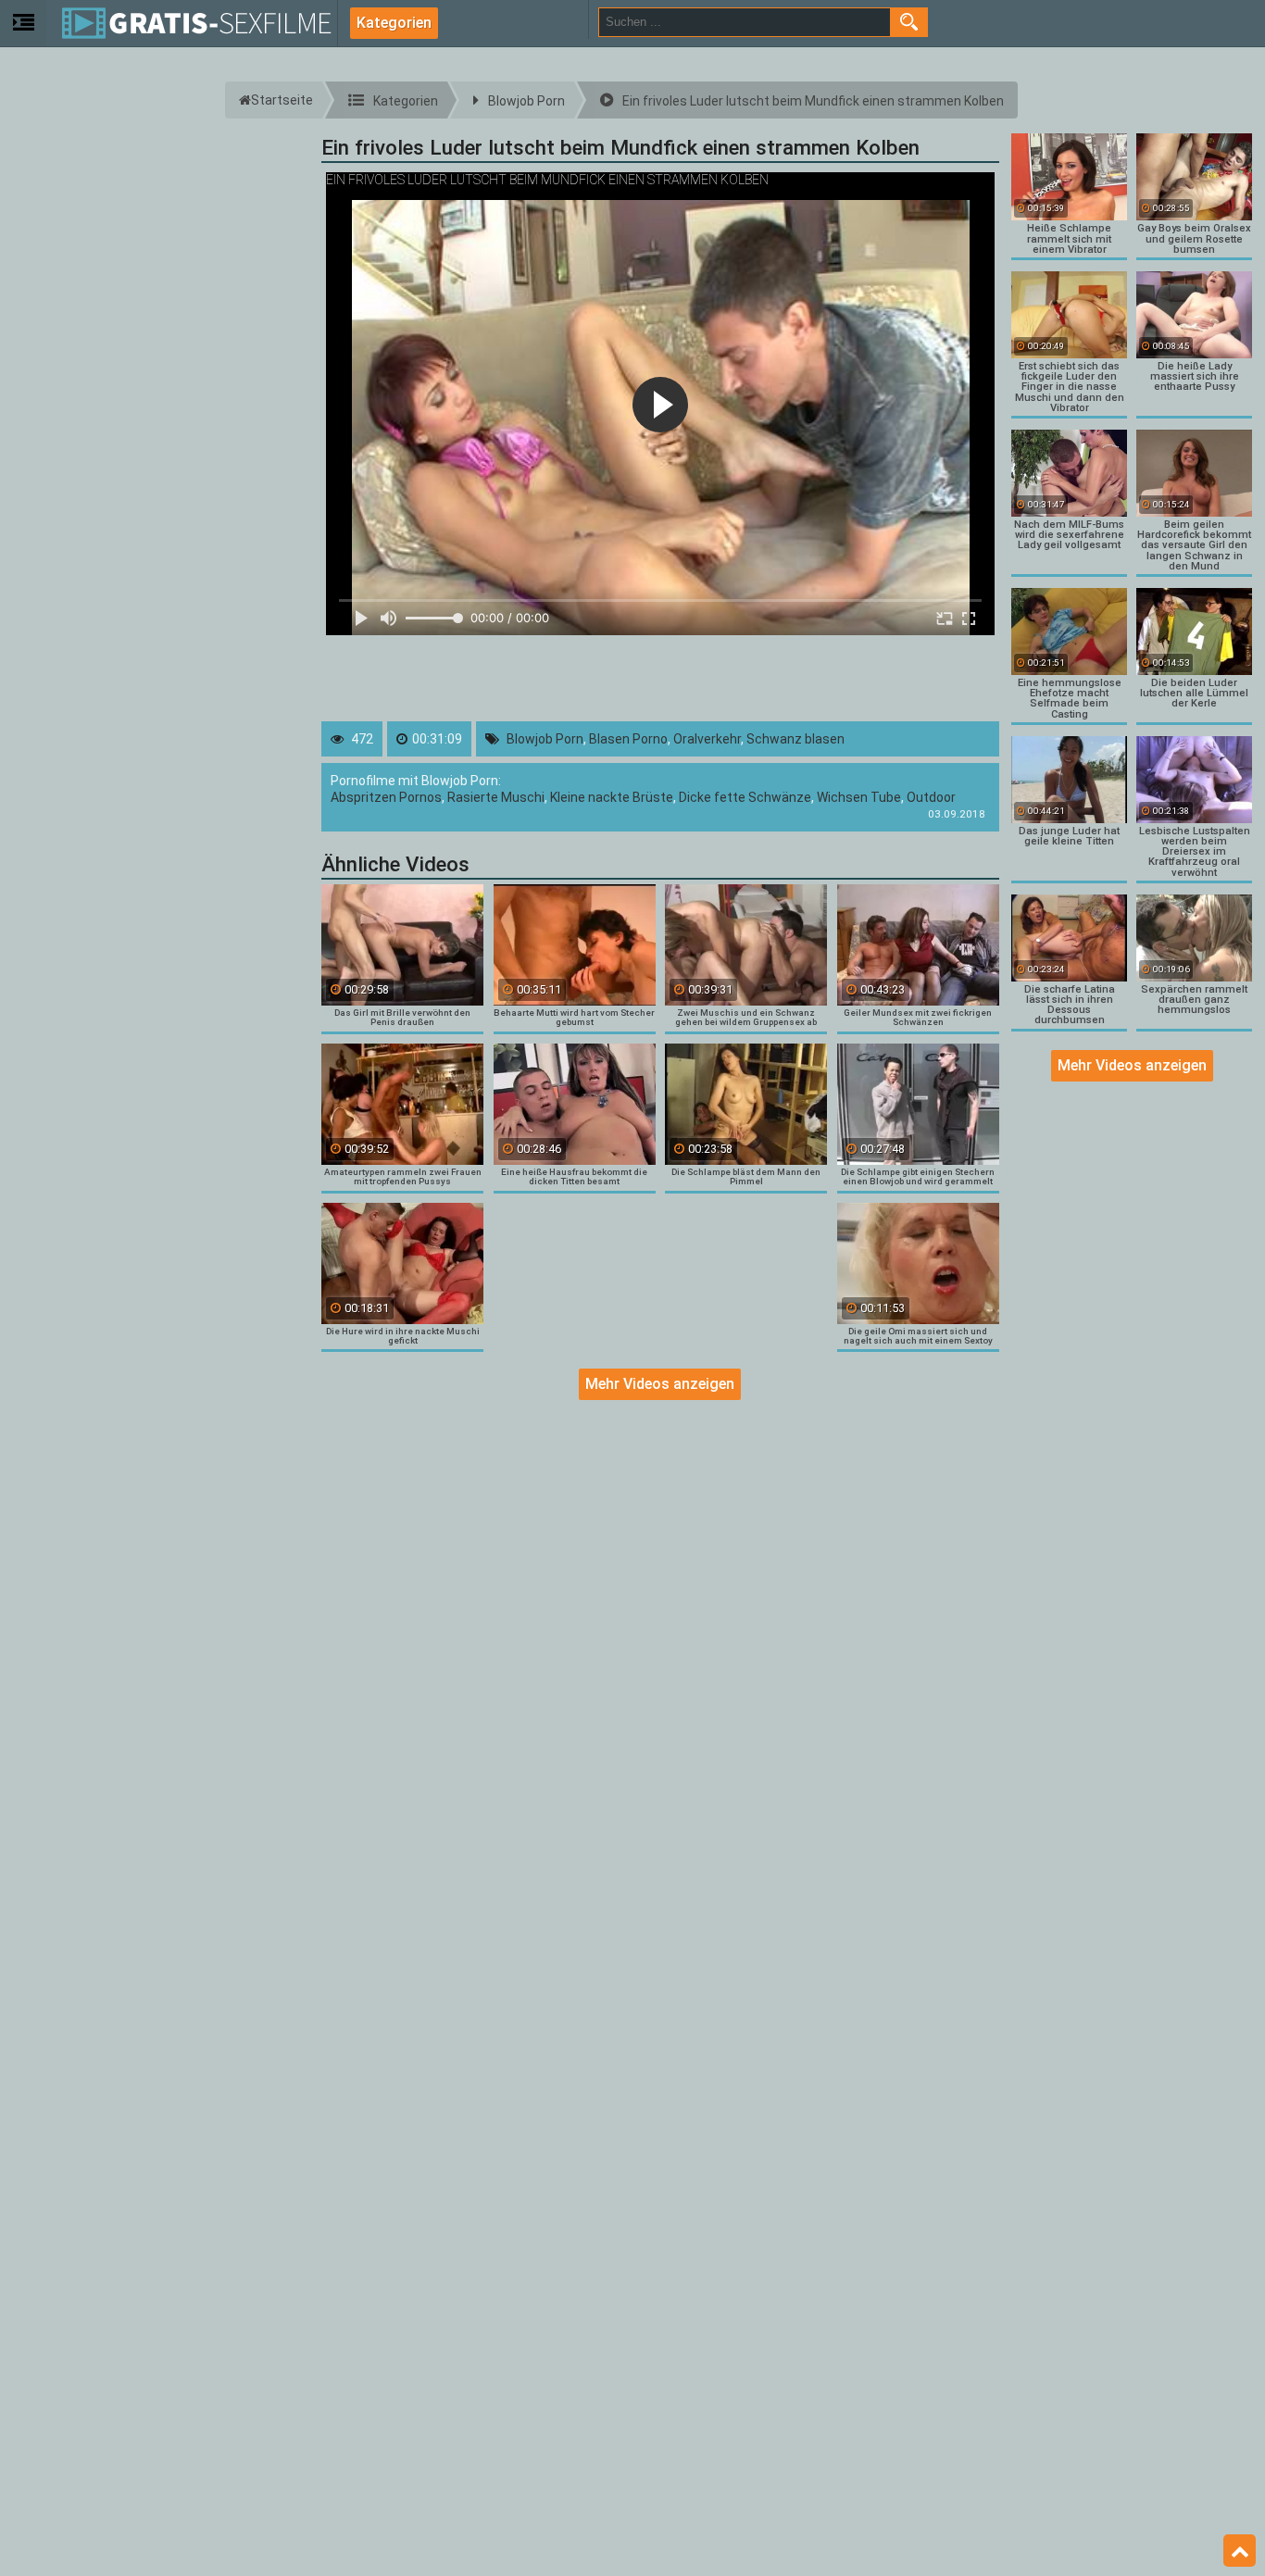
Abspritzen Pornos (386, 797)
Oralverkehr (707, 739)
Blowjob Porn (545, 739)
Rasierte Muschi (496, 797)
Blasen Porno (628, 739)
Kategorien (394, 23)
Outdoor (931, 797)
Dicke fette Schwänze (745, 797)
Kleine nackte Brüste (612, 797)
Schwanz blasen (795, 739)
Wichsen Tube (859, 797)
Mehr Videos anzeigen (660, 1384)
